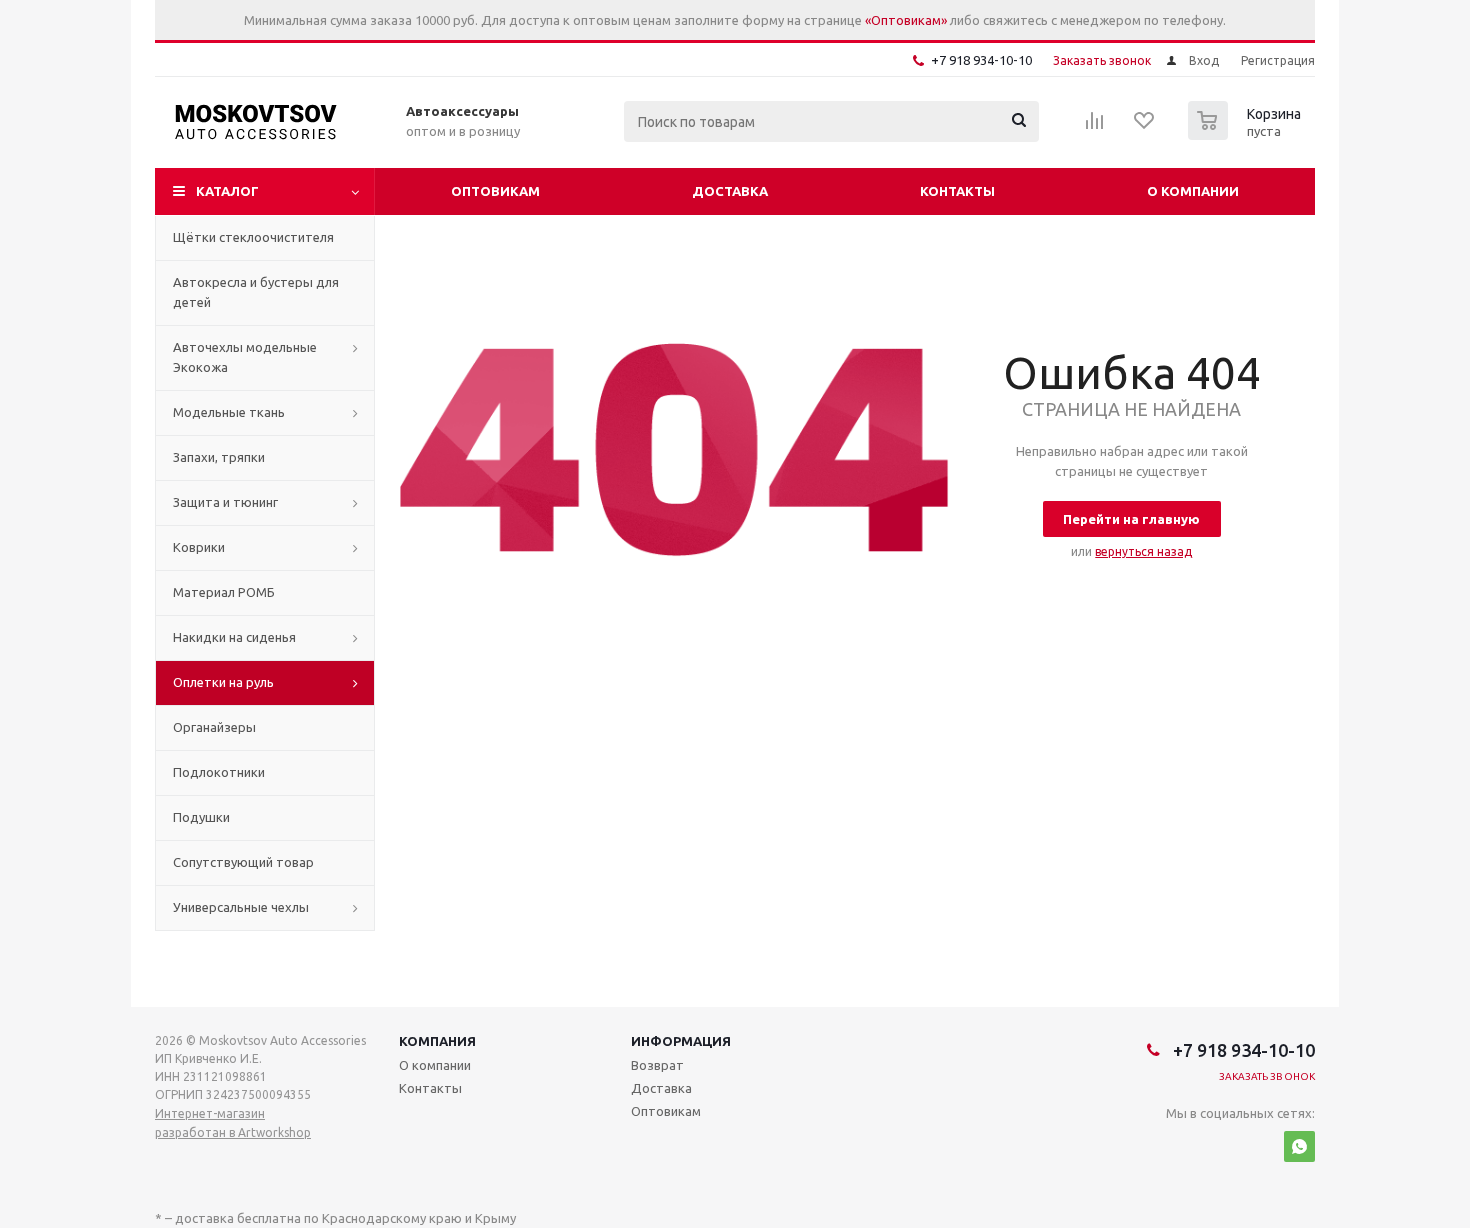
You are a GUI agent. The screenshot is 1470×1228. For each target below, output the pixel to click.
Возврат (657, 1065)
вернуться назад (1143, 551)
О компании (1193, 191)
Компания (437, 1041)
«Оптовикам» (906, 20)
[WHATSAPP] (1299, 1146)
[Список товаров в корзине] (1247, 134)
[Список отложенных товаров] (1145, 127)
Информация (681, 1041)
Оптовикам (495, 191)
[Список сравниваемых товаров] (1095, 127)
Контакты (957, 191)
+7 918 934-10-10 (981, 60)
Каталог (227, 191)
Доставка (730, 191)
